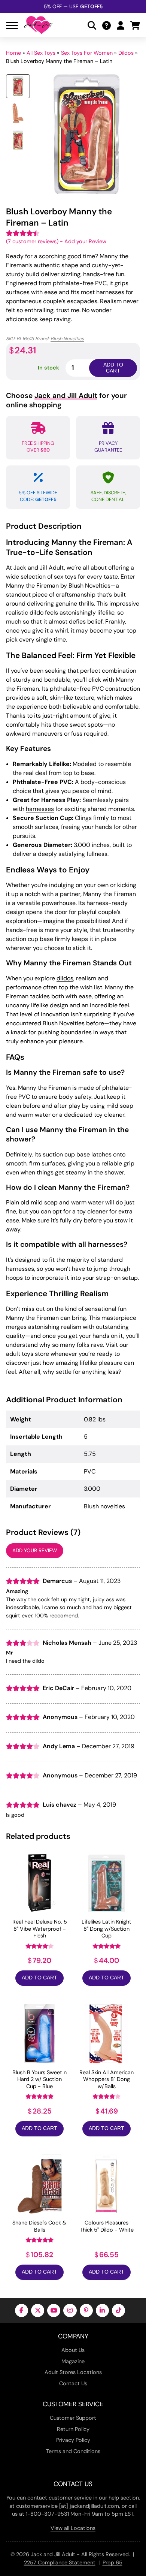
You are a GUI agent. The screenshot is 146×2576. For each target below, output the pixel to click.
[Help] (107, 25)
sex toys (65, 577)
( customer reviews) (32, 241)
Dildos (126, 53)
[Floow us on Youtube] (54, 2310)
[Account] (121, 25)
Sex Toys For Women (87, 53)
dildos (65, 978)
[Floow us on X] (38, 2310)
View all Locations (73, 2528)
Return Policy (73, 2429)
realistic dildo (25, 613)
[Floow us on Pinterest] (86, 2310)
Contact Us (73, 2383)
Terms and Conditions (73, 2451)
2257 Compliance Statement (60, 2563)
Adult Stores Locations (73, 2372)
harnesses (40, 809)
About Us (73, 2350)
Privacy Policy (73, 2440)
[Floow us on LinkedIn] (102, 2310)
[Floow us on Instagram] (70, 2310)
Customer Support (73, 2418)
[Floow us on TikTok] (118, 2310)
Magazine (73, 2361)
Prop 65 (112, 2563)
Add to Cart (39, 1978)
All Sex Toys (41, 53)
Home (13, 53)
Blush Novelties (67, 339)
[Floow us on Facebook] (22, 2310)
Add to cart (113, 368)
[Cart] (135, 25)
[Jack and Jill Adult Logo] (38, 25)
